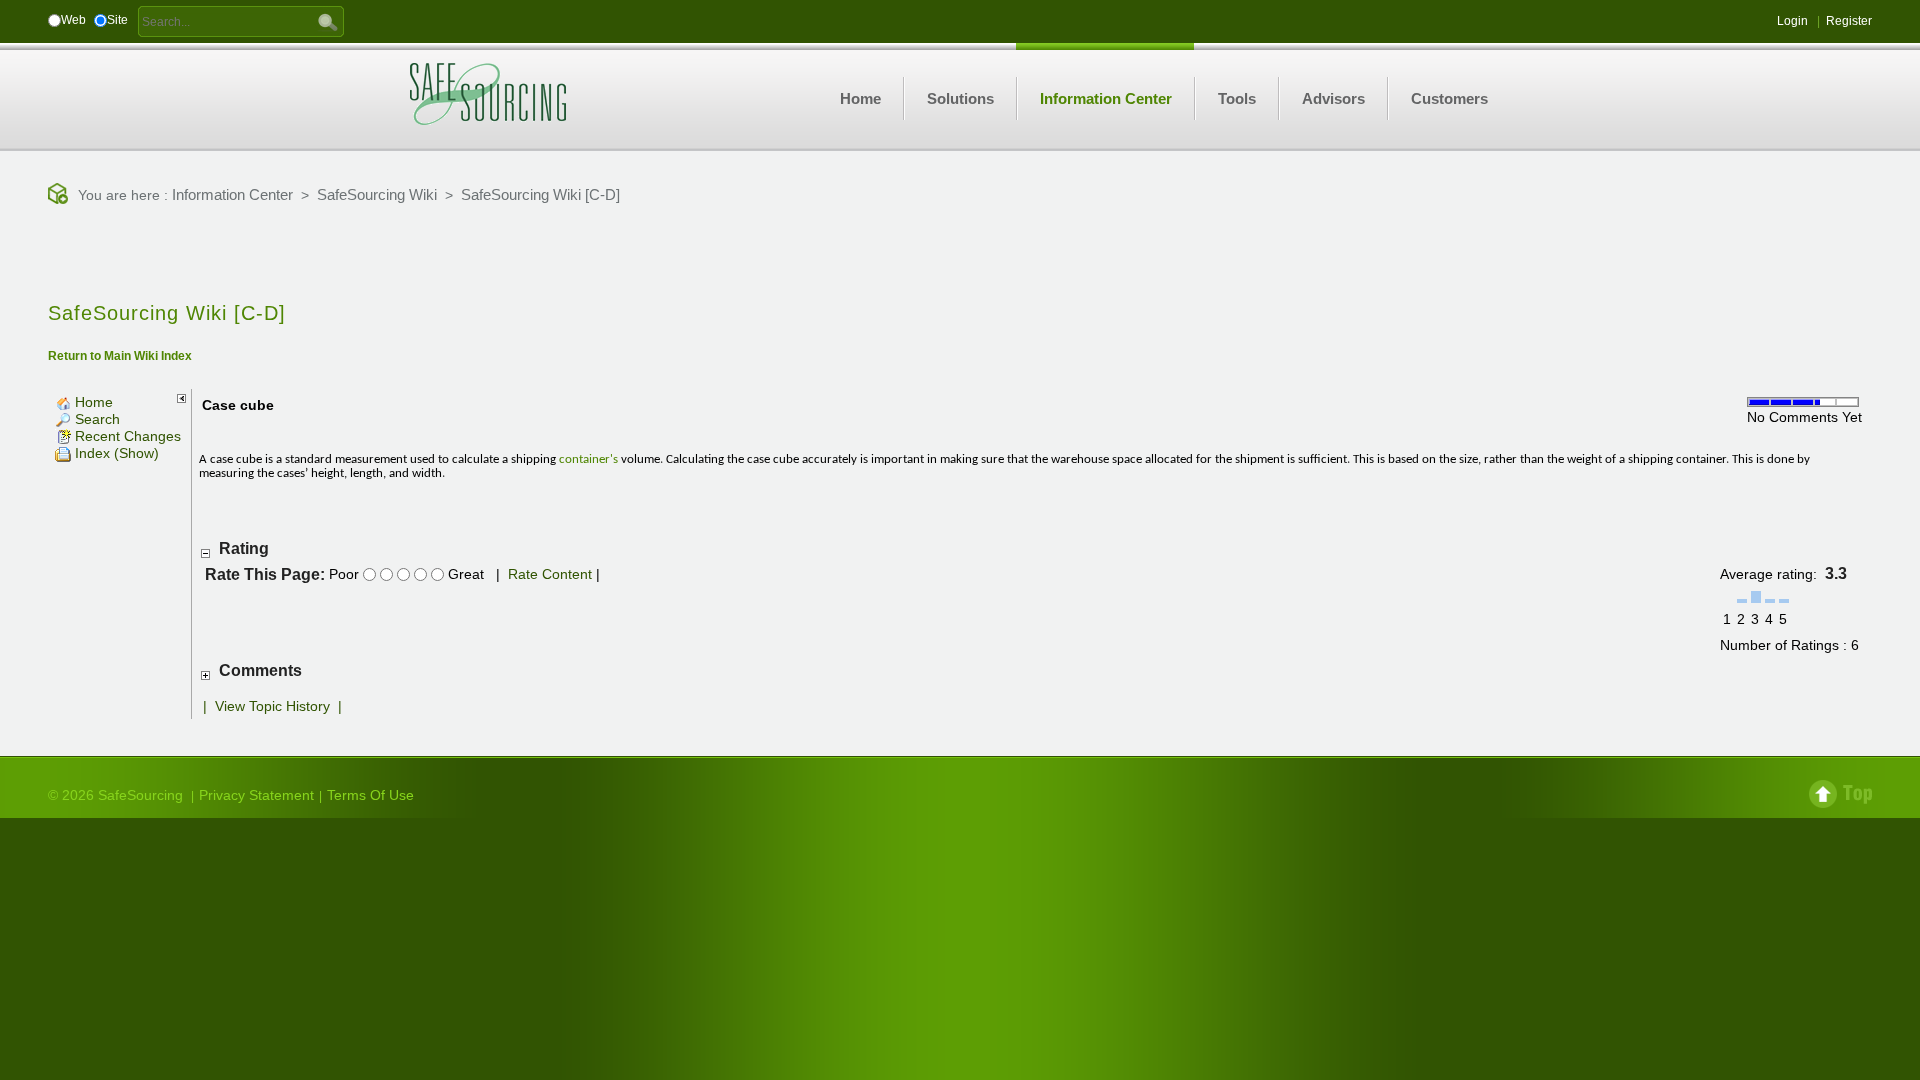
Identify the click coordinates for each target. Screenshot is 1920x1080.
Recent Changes (126, 436)
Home (92, 402)
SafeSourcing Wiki (377, 194)
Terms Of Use (370, 795)
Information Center (232, 194)
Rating (244, 548)
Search (95, 419)
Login (1792, 21)
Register (1849, 21)
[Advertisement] (960, 255)
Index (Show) (115, 453)
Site (117, 20)
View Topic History (272, 706)
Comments (260, 670)
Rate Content (550, 574)
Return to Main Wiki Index (120, 356)
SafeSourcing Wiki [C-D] (540, 194)
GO (328, 21)
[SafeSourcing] (488, 93)
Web (73, 20)
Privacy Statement (256, 795)
